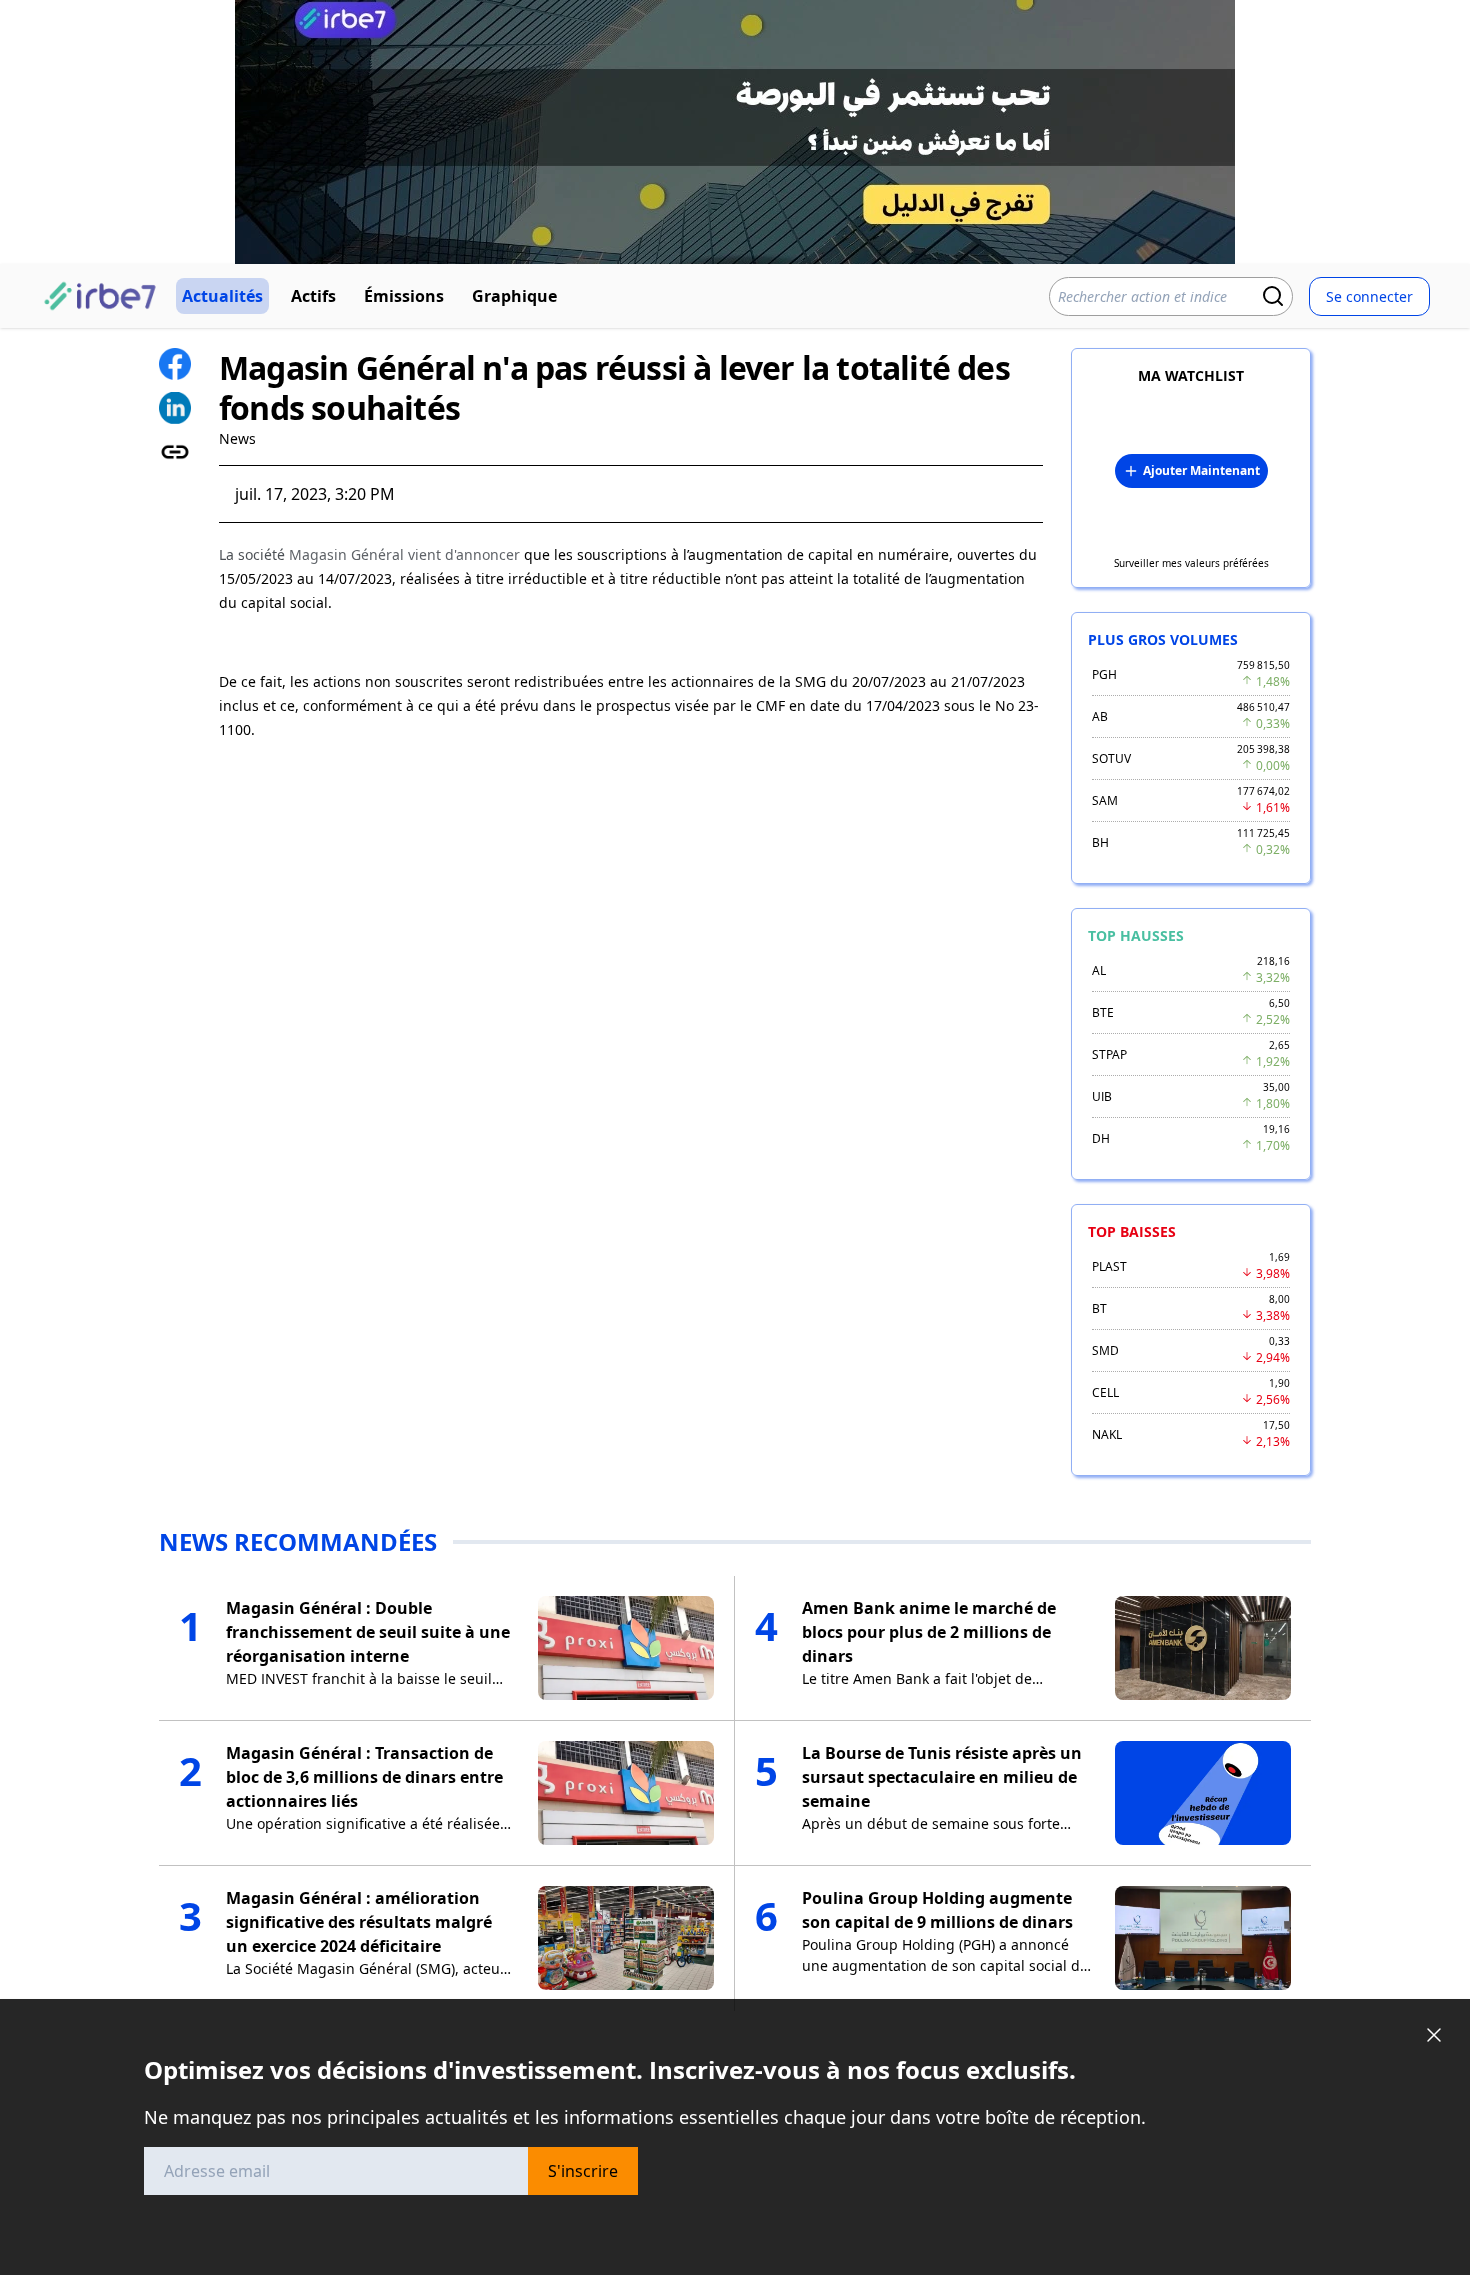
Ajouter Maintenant (1201, 470)
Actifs (313, 296)
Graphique (514, 296)
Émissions (404, 296)
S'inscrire (583, 2171)
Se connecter (1369, 296)
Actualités (222, 296)
